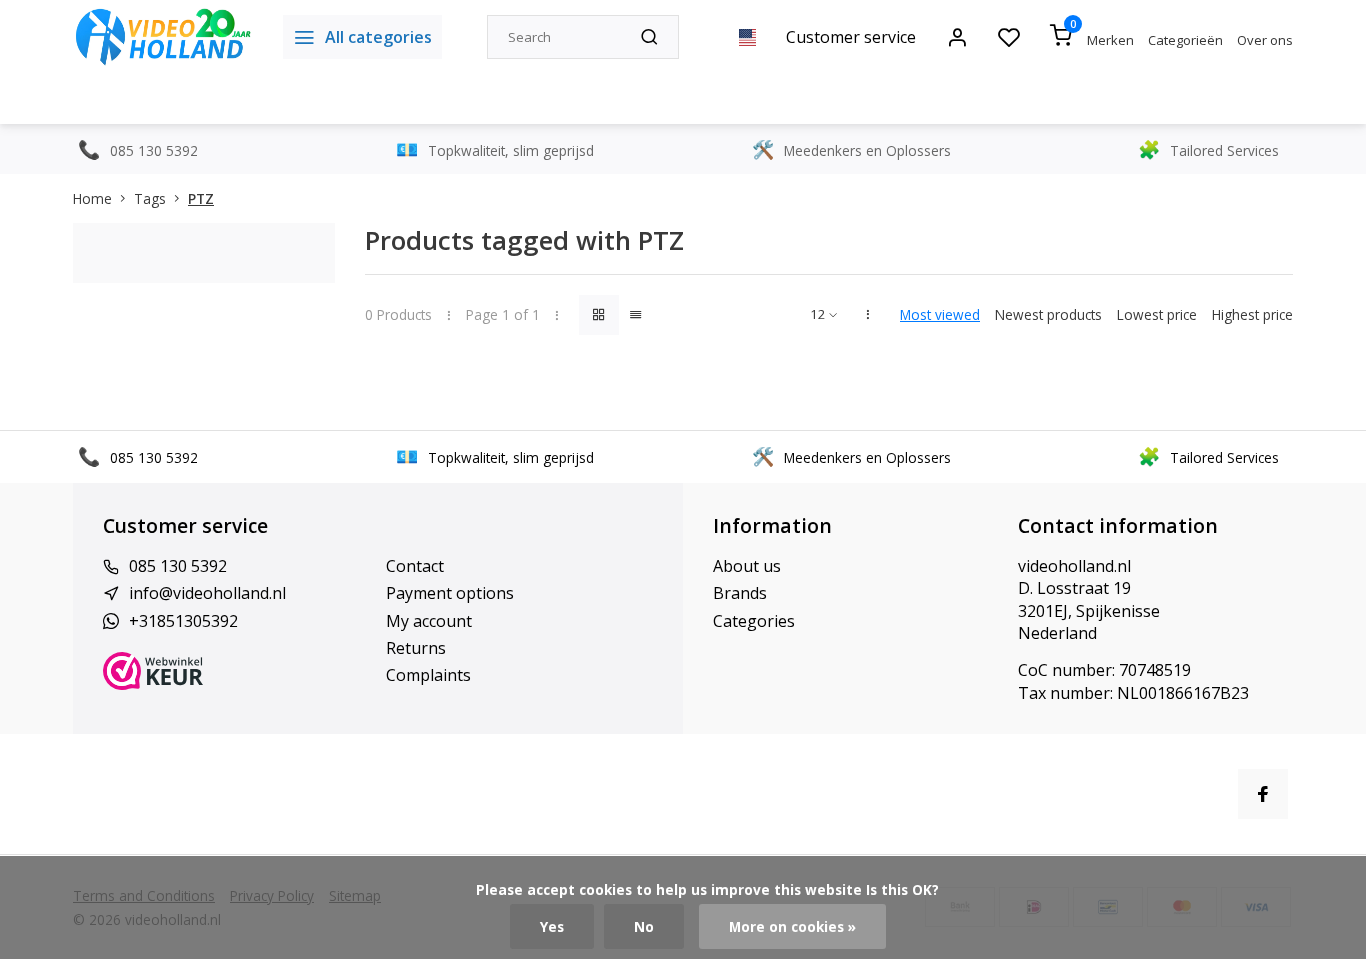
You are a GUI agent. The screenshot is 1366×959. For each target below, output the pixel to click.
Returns (416, 648)
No (644, 926)
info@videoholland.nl (207, 593)
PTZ (201, 198)
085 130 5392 (178, 566)
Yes (552, 926)
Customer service (851, 37)
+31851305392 (183, 621)
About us (747, 566)
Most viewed (940, 314)
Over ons (1265, 40)
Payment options (450, 593)
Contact (415, 566)
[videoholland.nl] (163, 37)
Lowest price (1157, 314)
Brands (740, 593)
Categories (754, 621)
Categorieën (1185, 40)
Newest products (1048, 314)
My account (429, 621)
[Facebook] (1263, 794)
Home (92, 198)
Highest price (1252, 314)
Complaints (428, 675)
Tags (150, 198)
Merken (1110, 40)
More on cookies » (792, 926)
